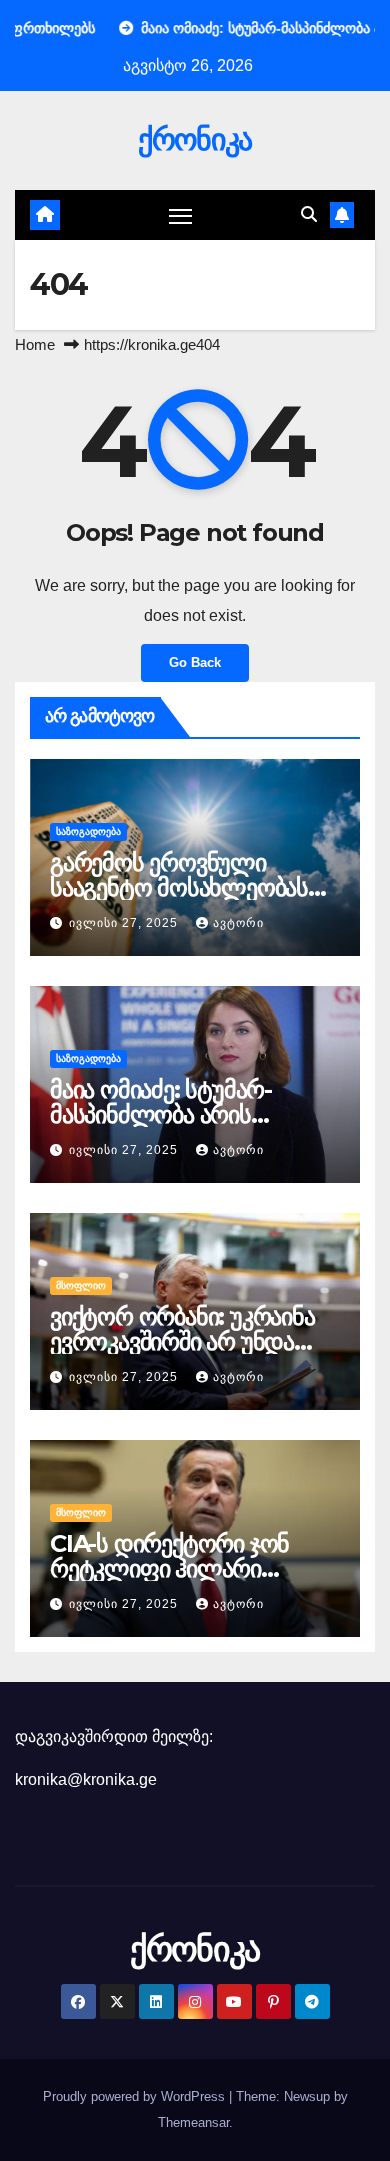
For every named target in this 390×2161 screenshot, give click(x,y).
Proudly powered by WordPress (136, 2096)
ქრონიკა (194, 139)
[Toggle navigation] (181, 215)
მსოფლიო (81, 1285)
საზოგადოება (88, 831)
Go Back (195, 662)
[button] (309, 214)
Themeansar (193, 2122)
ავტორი (238, 923)
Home (35, 344)
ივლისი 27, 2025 (125, 923)
